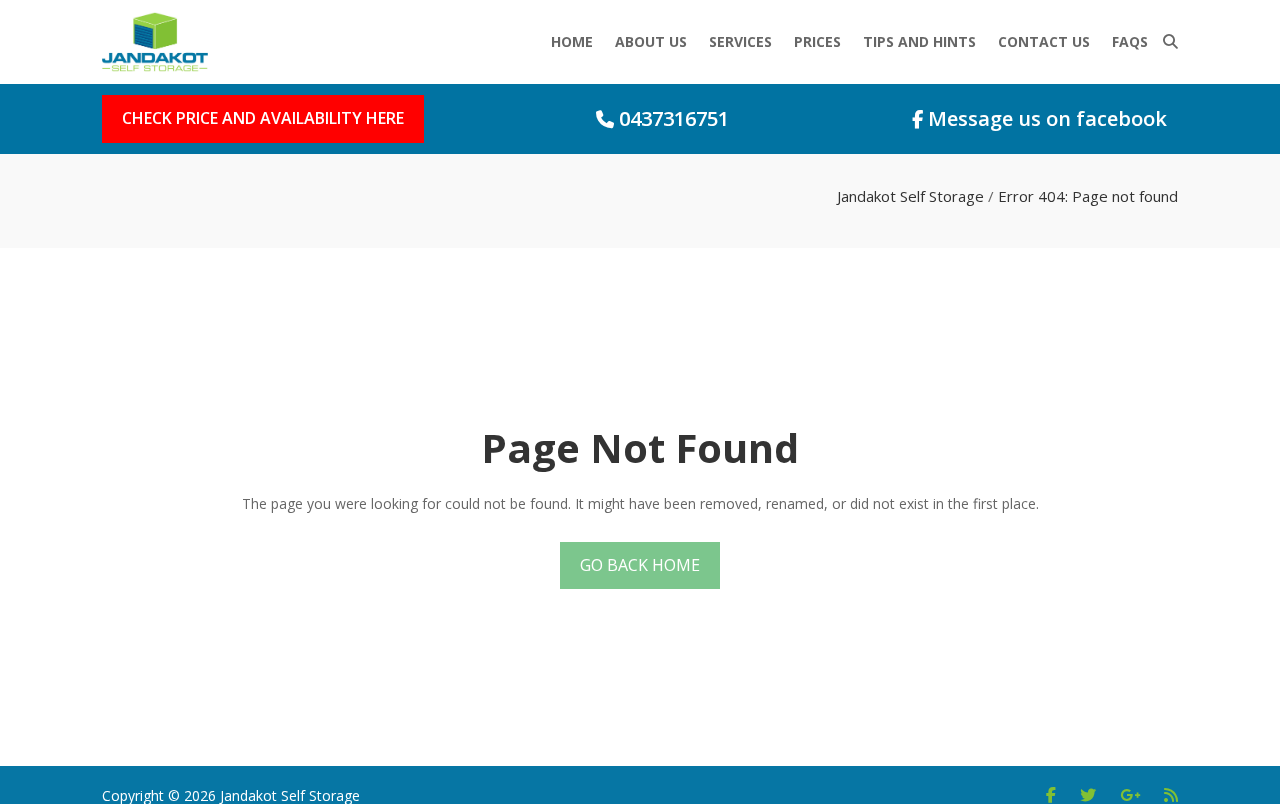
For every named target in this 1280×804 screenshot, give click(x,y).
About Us (651, 41)
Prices (817, 41)
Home (572, 41)
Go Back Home (640, 565)
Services (740, 41)
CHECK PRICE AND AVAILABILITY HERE (263, 118)
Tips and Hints (919, 41)
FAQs (1130, 41)
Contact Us (1044, 41)
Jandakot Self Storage (910, 196)
